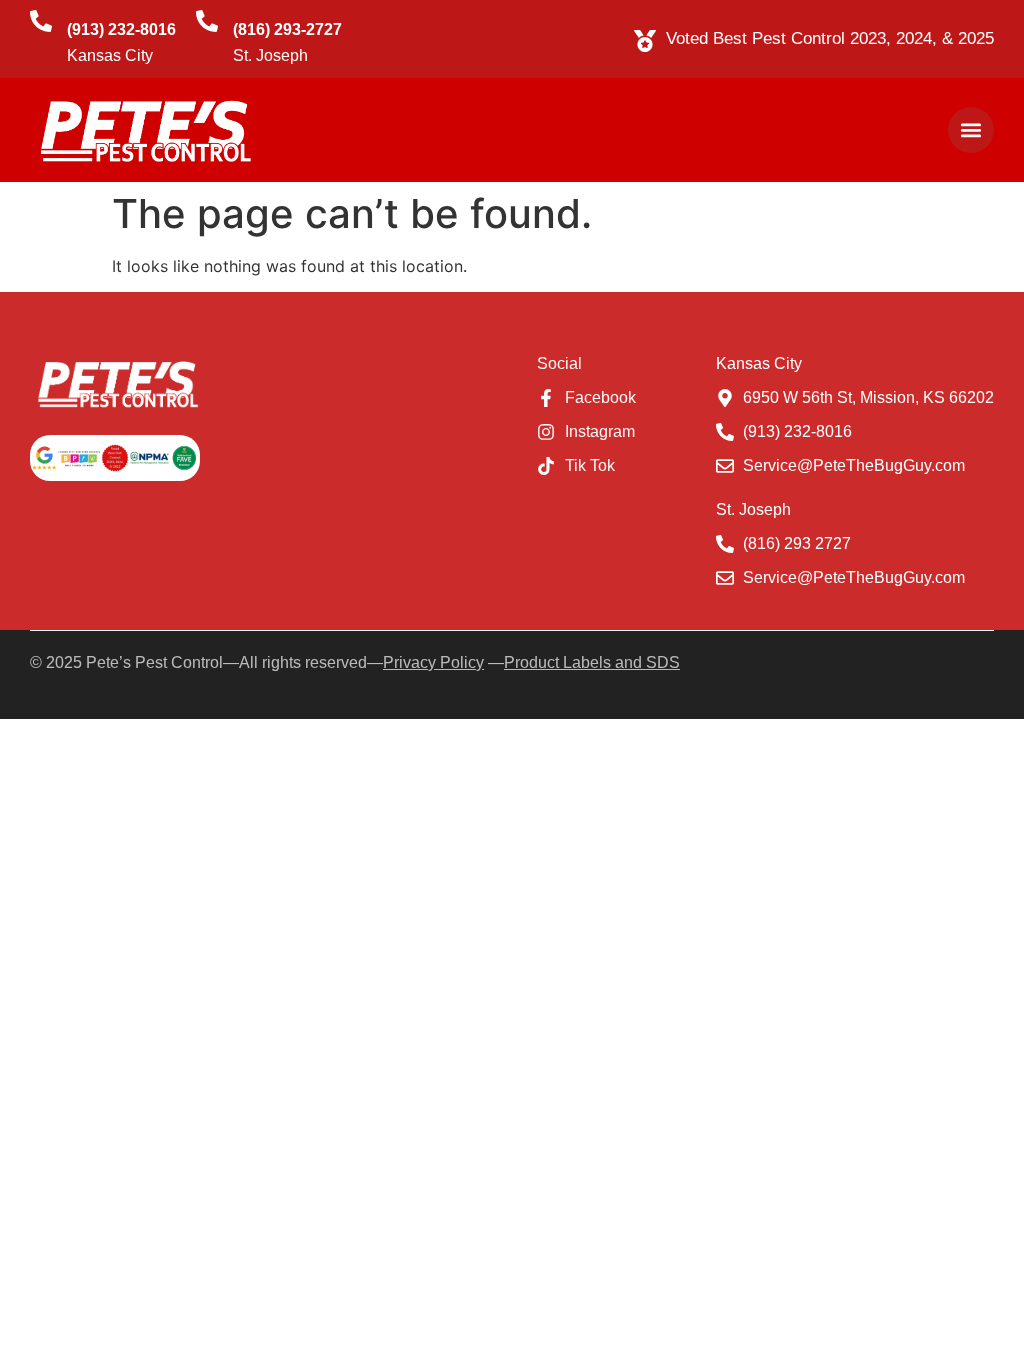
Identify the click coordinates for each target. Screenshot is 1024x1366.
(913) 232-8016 (121, 29)
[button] (971, 130)
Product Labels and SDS (592, 662)
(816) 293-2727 (287, 29)
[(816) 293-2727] (207, 21)
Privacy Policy (433, 662)
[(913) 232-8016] (41, 21)
